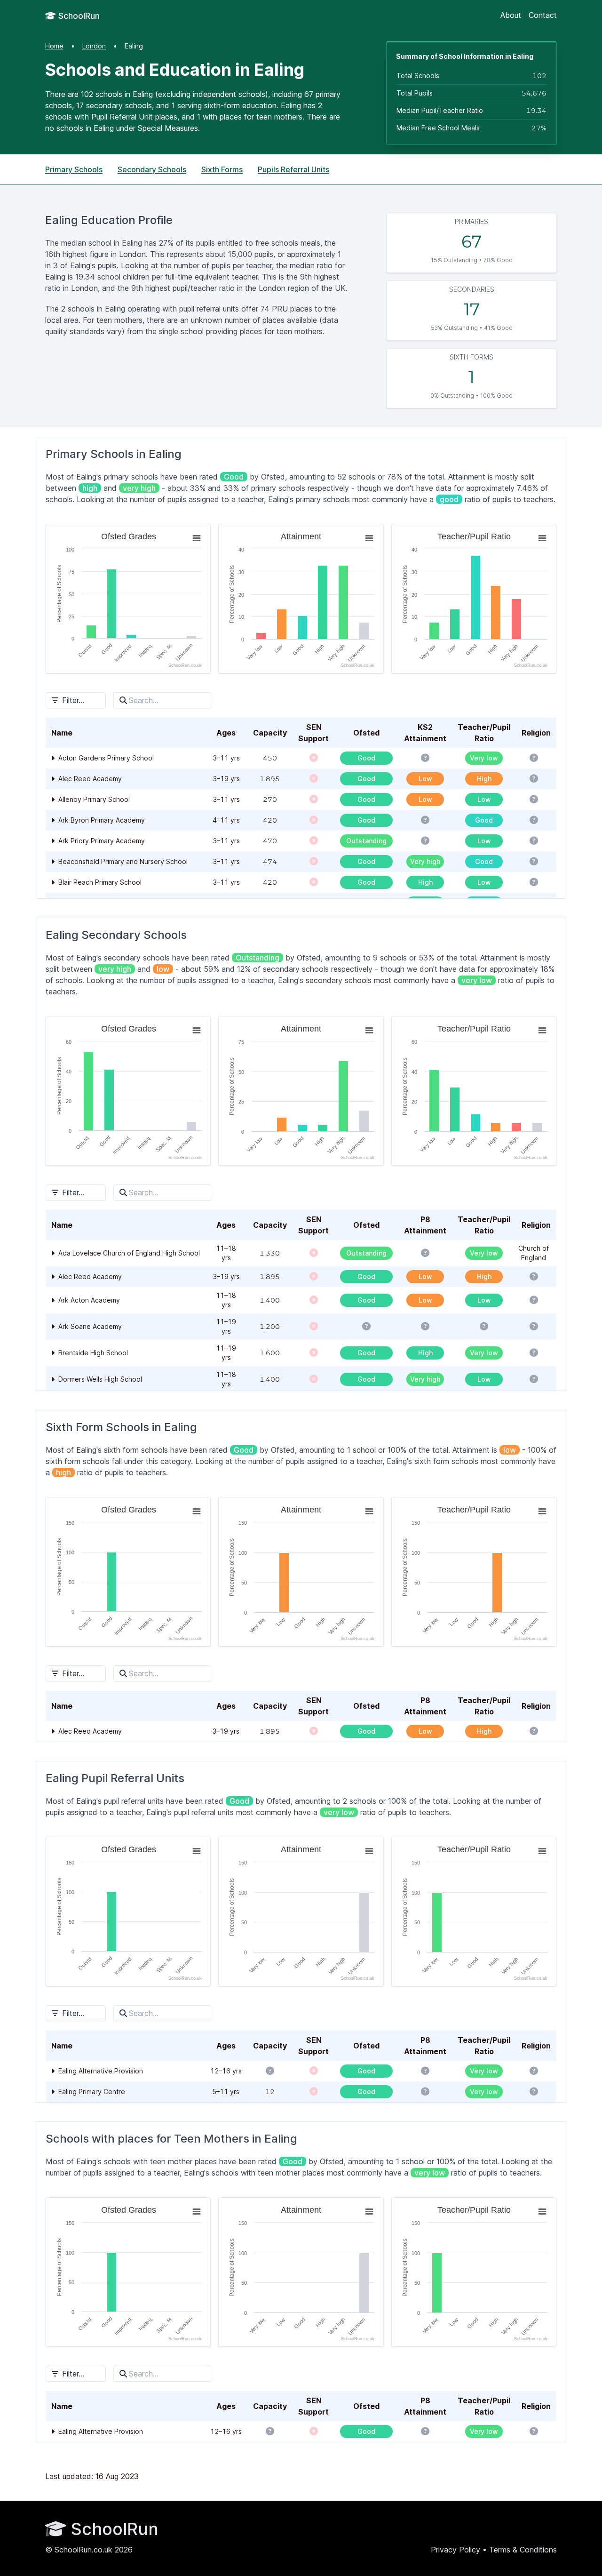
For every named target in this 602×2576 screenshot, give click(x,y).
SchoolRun (78, 16)
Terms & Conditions (523, 2550)
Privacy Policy (455, 2550)
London (94, 46)
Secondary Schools (152, 169)
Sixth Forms (222, 169)
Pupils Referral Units (293, 169)
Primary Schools (74, 169)
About (511, 15)
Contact (543, 15)
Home (54, 46)
